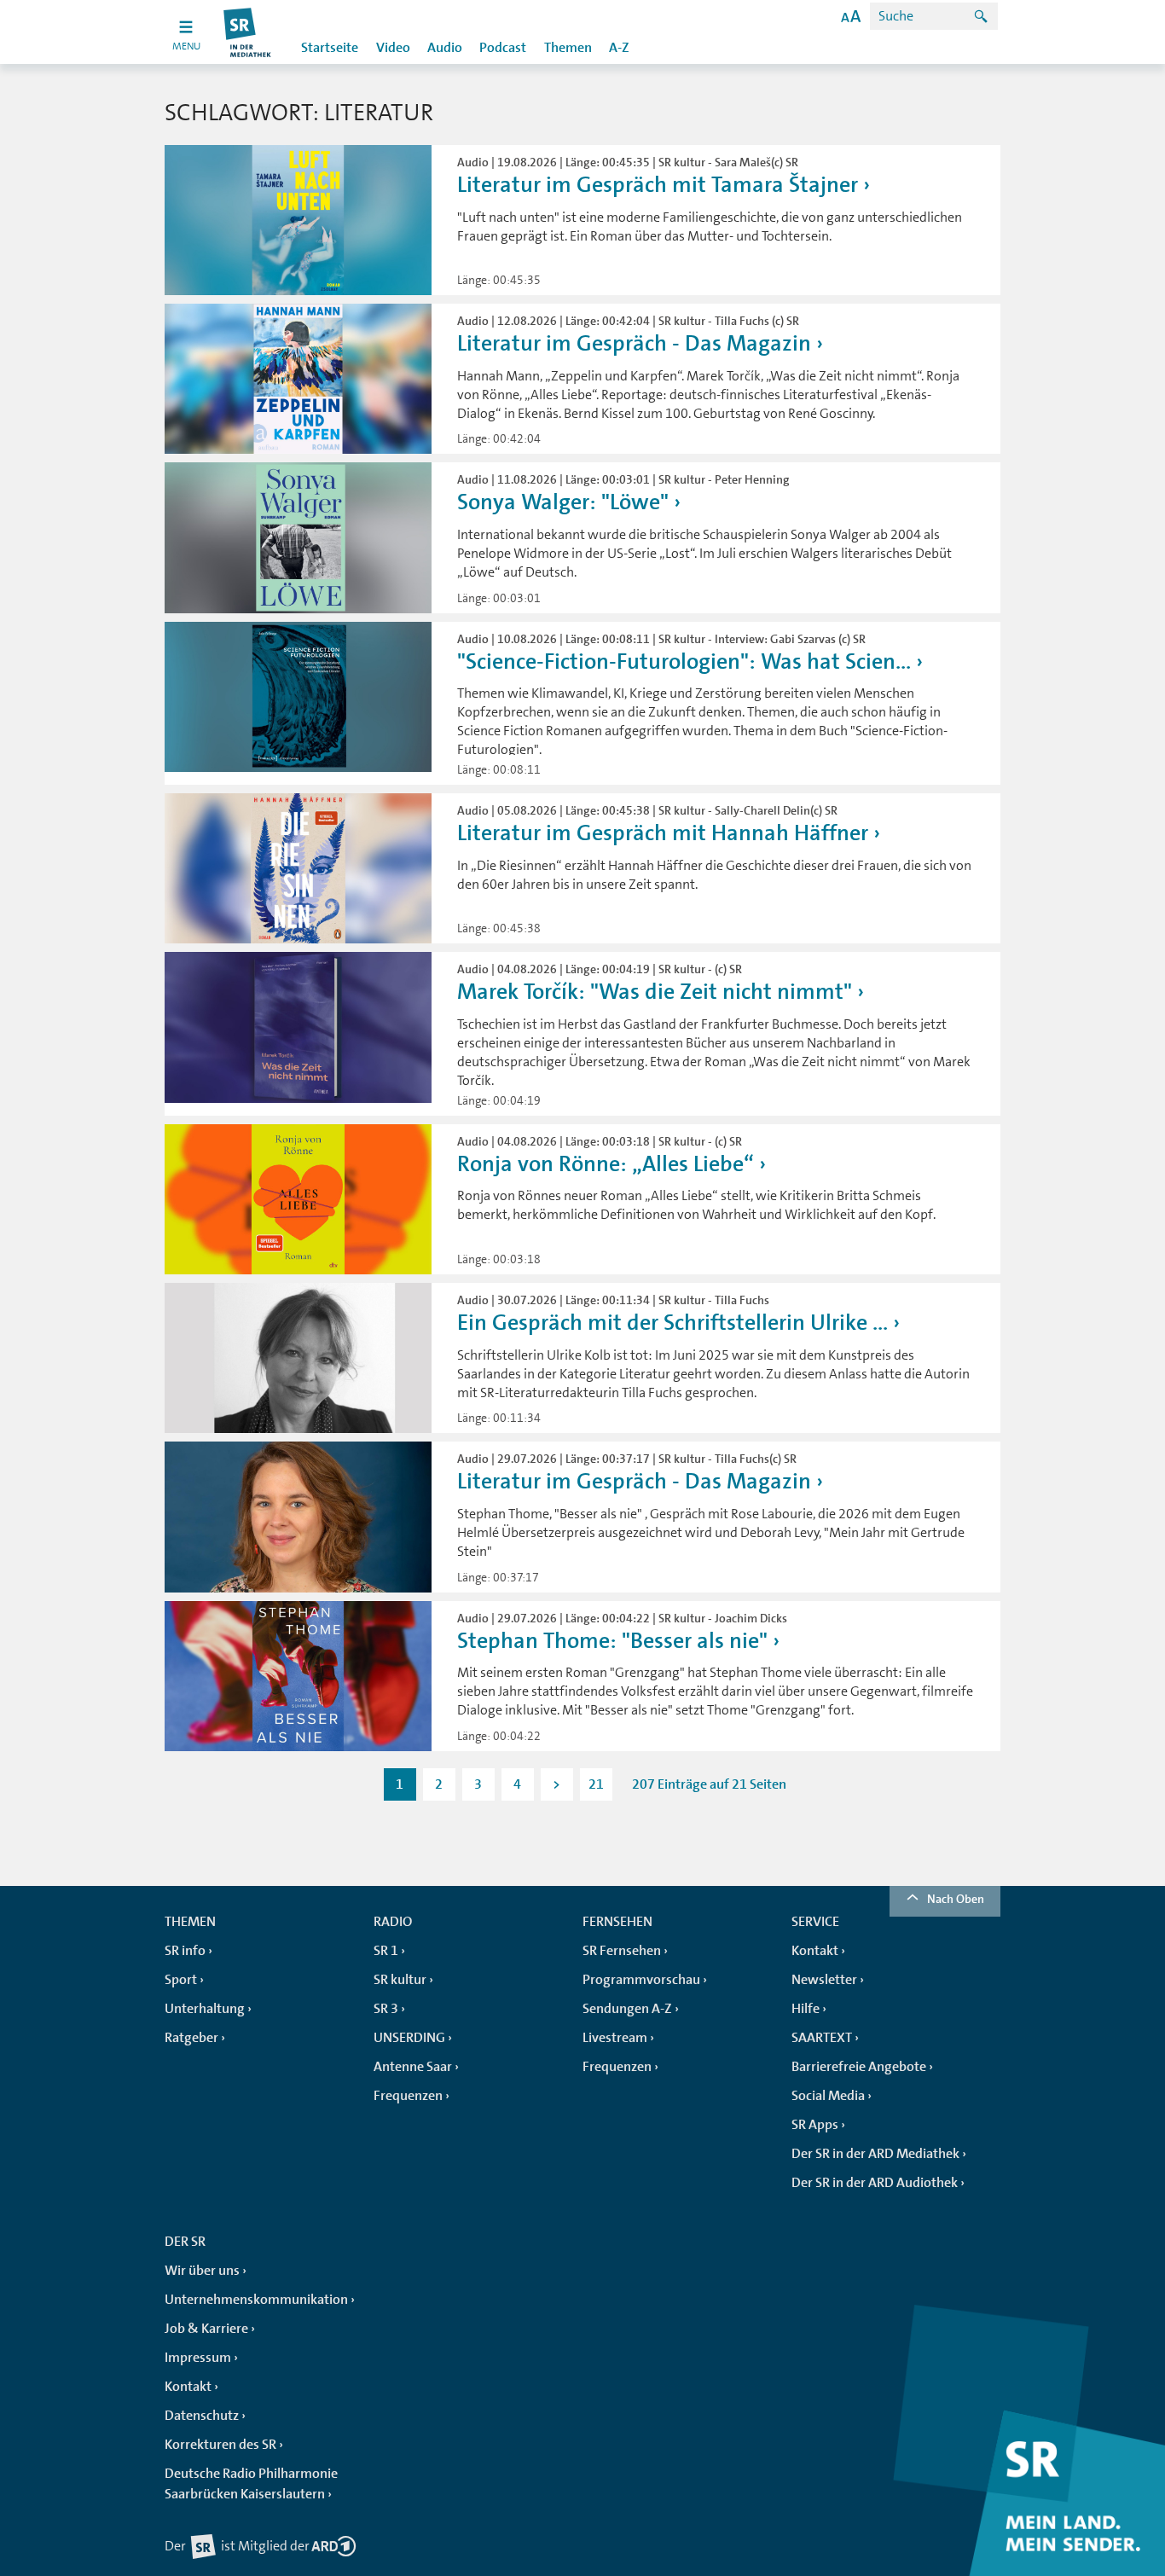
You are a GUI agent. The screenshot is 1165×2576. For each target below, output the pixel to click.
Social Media (828, 2096)
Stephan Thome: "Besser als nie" (612, 1641)
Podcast (503, 48)
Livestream (615, 2038)
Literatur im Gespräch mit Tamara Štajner (658, 185)
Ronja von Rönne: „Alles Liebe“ (606, 1164)
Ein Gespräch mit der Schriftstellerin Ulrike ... (672, 1323)
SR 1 (386, 1951)
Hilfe (806, 2009)
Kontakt (815, 1951)
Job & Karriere (206, 2329)
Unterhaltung (205, 2009)
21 (596, 1784)
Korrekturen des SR (220, 2445)
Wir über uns (202, 2271)
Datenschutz (202, 2416)
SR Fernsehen (622, 1951)
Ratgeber (191, 2038)
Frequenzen (408, 2096)
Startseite (330, 48)
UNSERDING (409, 2038)
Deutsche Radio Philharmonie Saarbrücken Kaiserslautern (251, 2484)
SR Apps (815, 2125)
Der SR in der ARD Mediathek (875, 2154)
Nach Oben (956, 1899)
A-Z (619, 48)
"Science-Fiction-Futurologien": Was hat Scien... (684, 661)
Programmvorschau (641, 1980)
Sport (181, 1980)
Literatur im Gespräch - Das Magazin (634, 343)
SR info (185, 1951)
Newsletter (824, 1980)
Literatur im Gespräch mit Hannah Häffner (663, 833)
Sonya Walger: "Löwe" (563, 502)
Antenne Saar (413, 2067)
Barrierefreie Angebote (859, 2067)
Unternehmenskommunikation (256, 2300)
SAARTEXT (822, 2038)
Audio (445, 48)
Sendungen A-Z (627, 2009)
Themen (568, 48)
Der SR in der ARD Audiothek (875, 2183)
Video (393, 48)
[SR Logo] (248, 32)
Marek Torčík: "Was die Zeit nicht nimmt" (655, 992)
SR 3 (386, 2009)
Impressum (198, 2358)
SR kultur (400, 1980)
